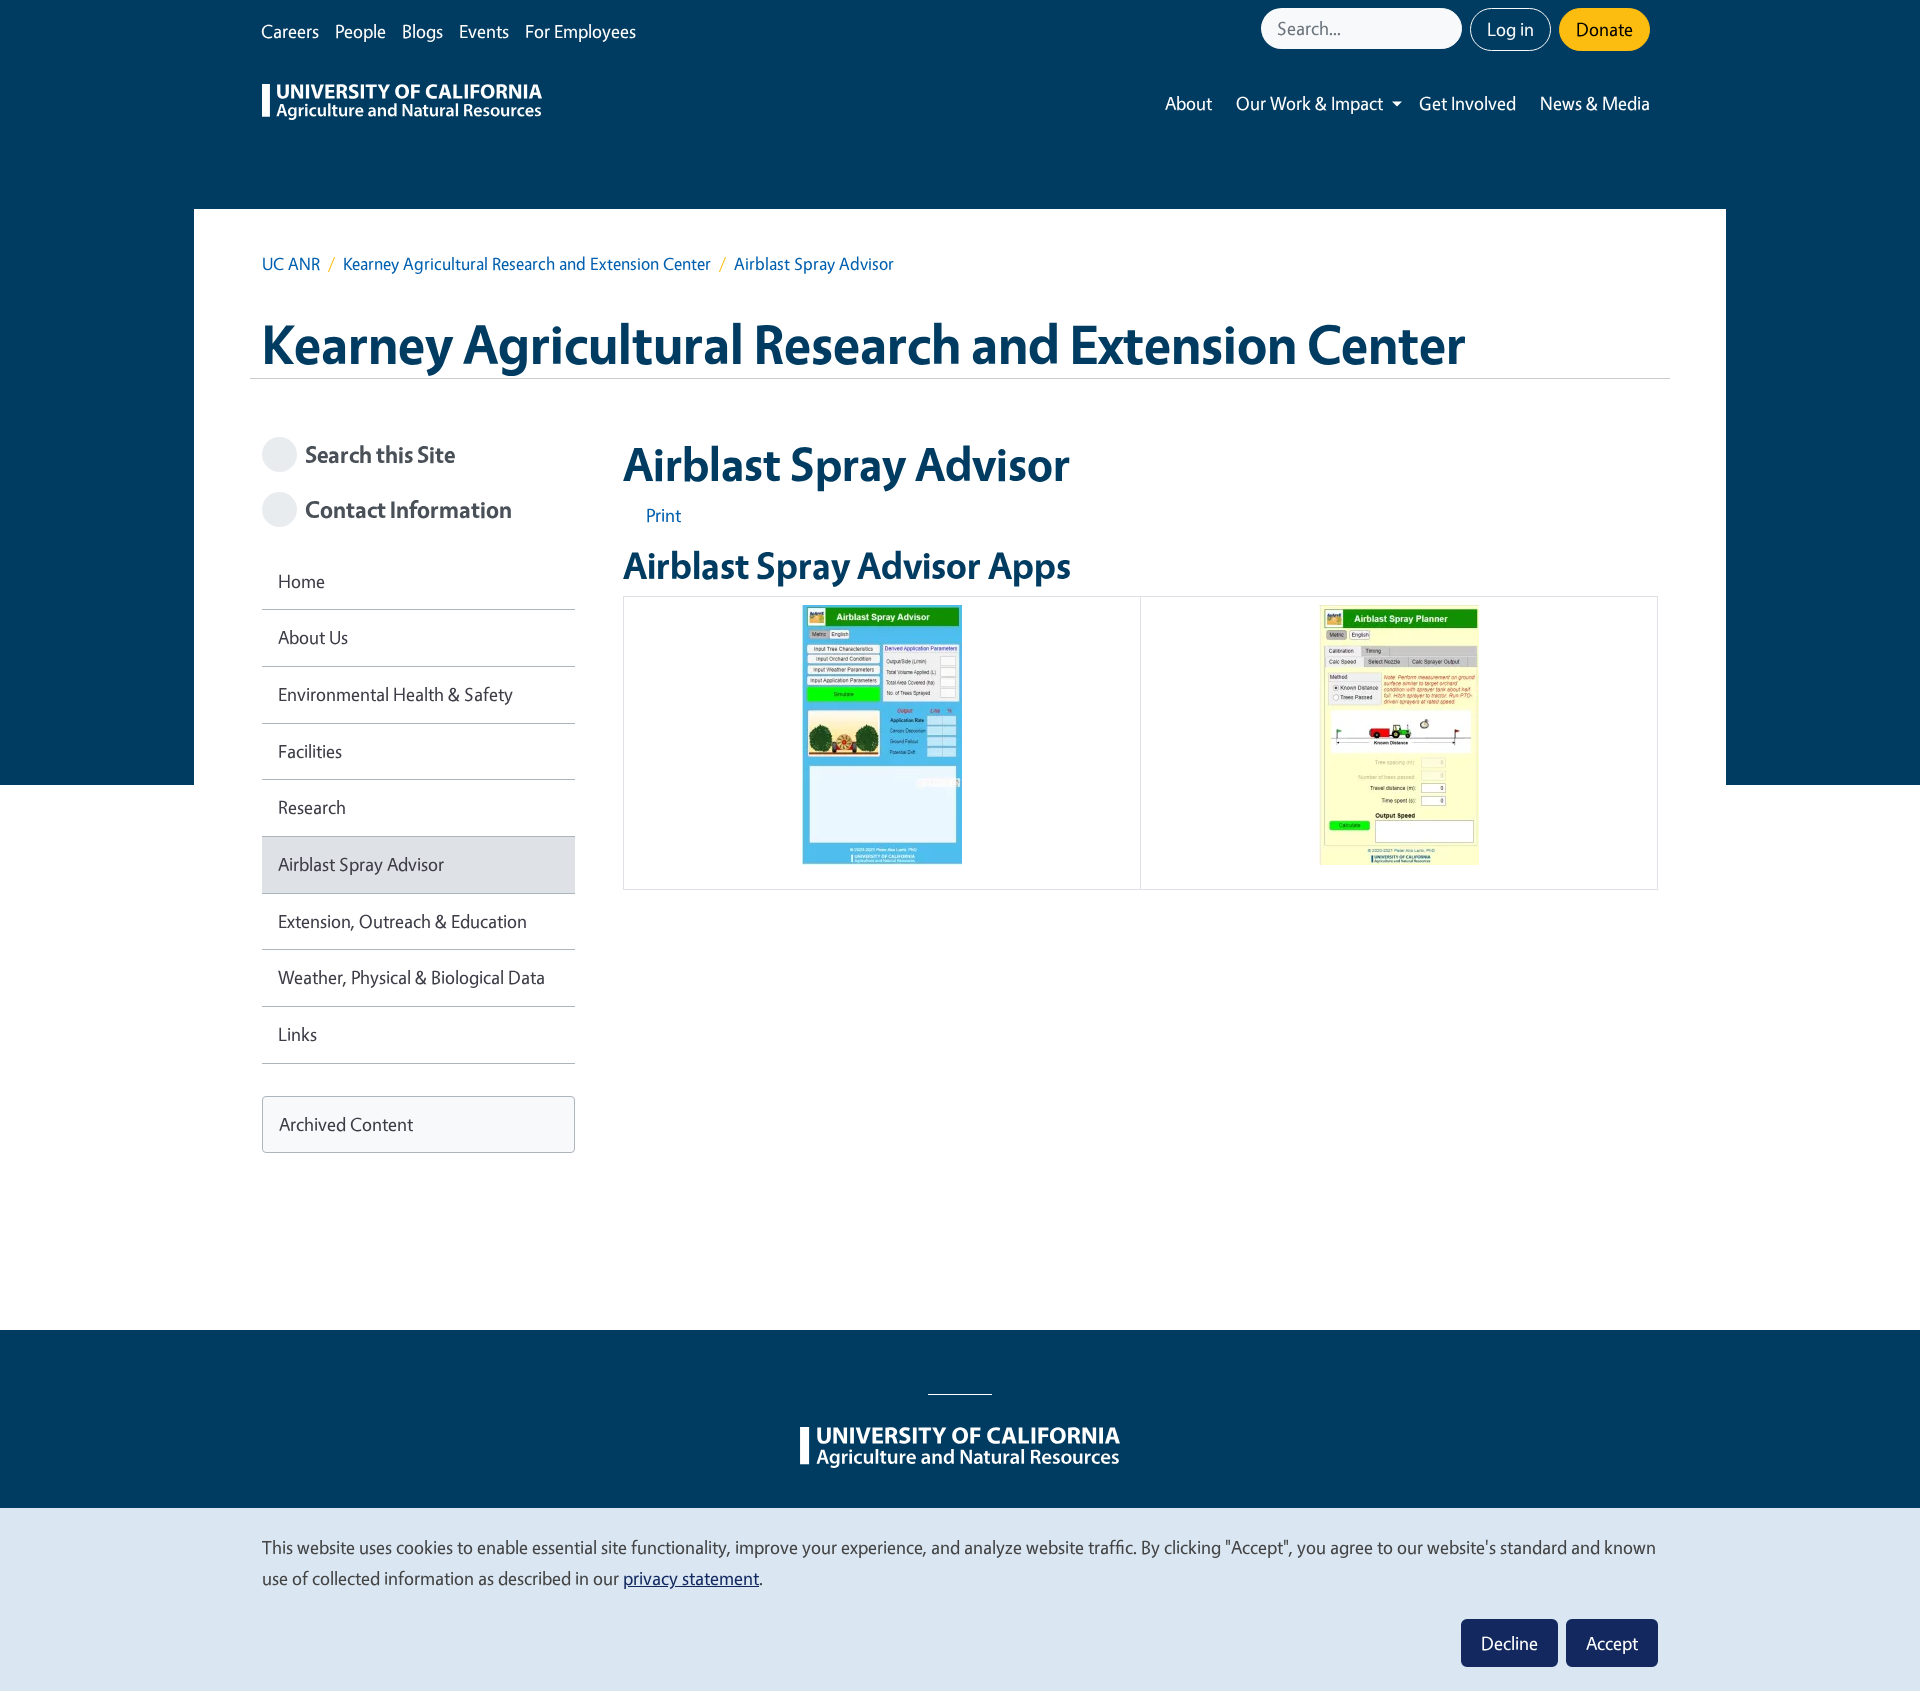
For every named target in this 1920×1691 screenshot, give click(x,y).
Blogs (422, 31)
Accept (1612, 1643)
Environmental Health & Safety (395, 694)
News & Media (1595, 103)
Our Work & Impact (1309, 103)
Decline (1509, 1643)
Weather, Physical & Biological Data (411, 977)
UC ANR (291, 263)
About (1188, 103)
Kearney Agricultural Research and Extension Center (527, 263)
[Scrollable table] (1140, 751)
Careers (290, 31)
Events (484, 31)
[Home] (402, 104)
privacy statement (691, 1578)
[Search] (1449, 28)
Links (297, 1034)
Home (301, 581)
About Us (313, 637)
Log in (1510, 29)
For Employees (580, 31)
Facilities (310, 751)
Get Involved (1467, 103)
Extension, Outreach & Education (402, 921)
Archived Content (346, 1124)
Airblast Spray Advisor (361, 864)
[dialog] (960, 1598)
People (360, 31)
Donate (1604, 29)
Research (312, 807)
